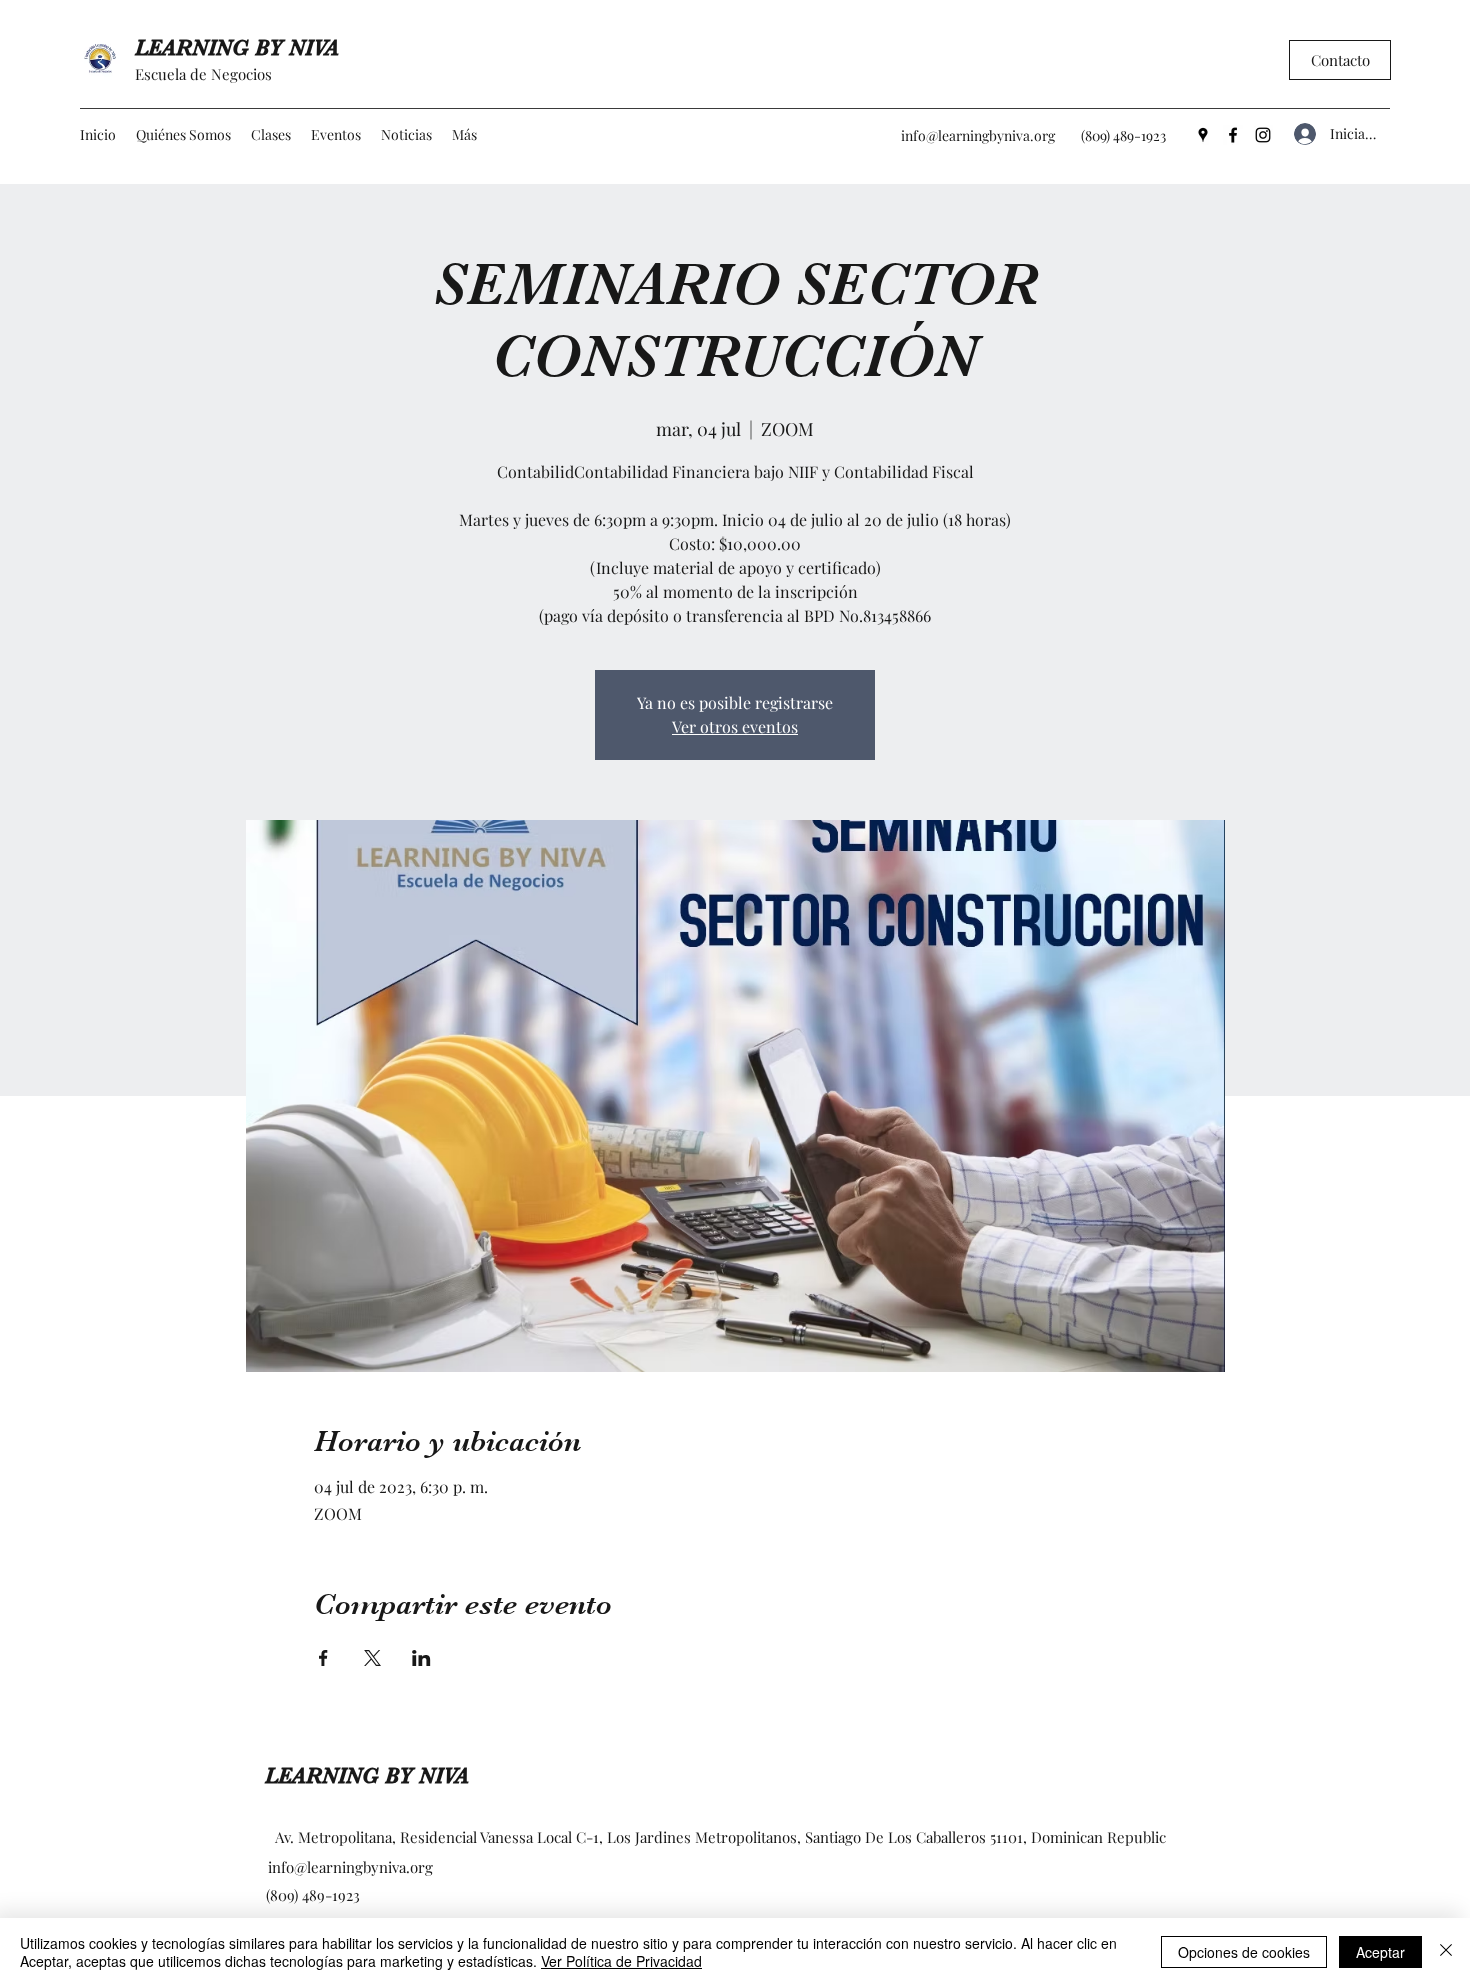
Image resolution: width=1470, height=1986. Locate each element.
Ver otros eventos (735, 726)
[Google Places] (1203, 135)
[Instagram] (1263, 135)
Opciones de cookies (1244, 1952)
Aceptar (1380, 1952)
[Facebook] (1233, 135)
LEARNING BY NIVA (237, 47)
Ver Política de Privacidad (621, 1961)
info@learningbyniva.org (978, 135)
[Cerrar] (1446, 1952)
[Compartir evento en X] (372, 1658)
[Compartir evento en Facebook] (323, 1658)
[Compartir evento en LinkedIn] (421, 1658)
